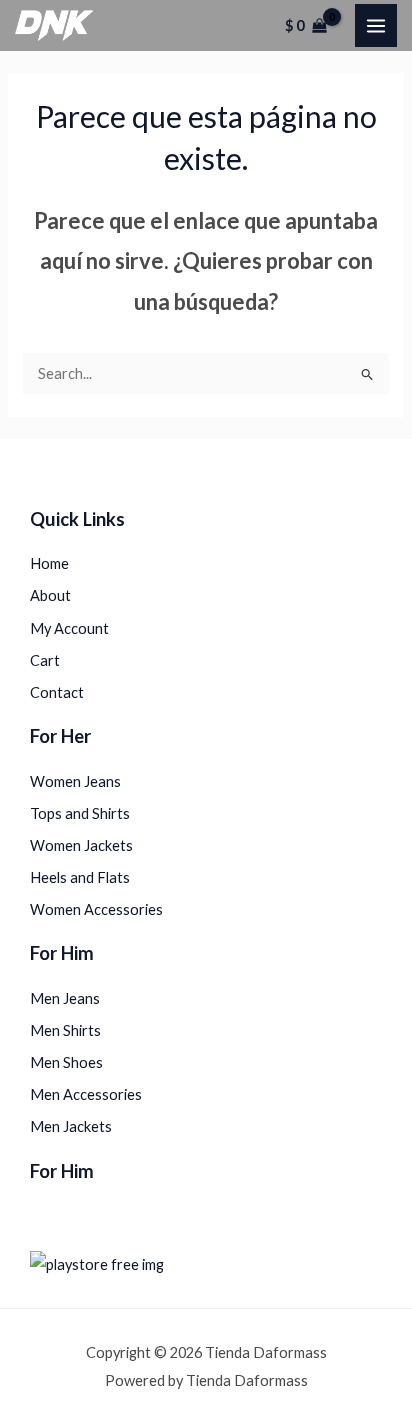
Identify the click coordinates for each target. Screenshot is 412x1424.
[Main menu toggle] (376, 25)
